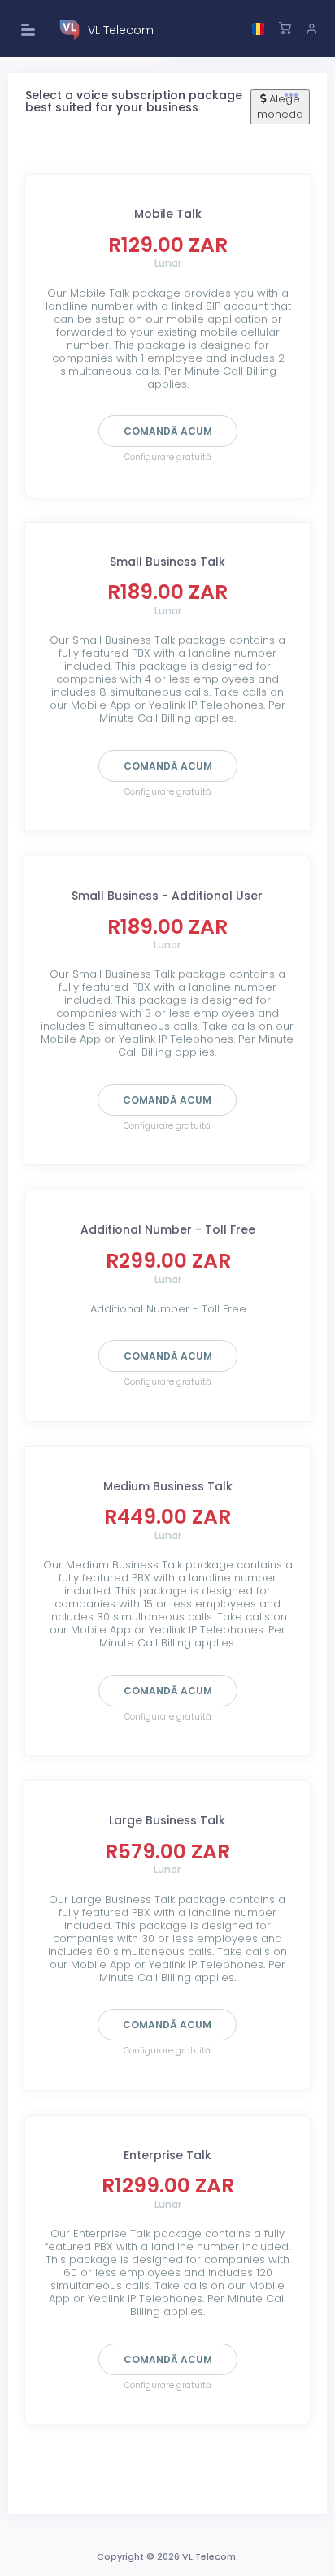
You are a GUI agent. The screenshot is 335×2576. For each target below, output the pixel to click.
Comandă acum (168, 431)
